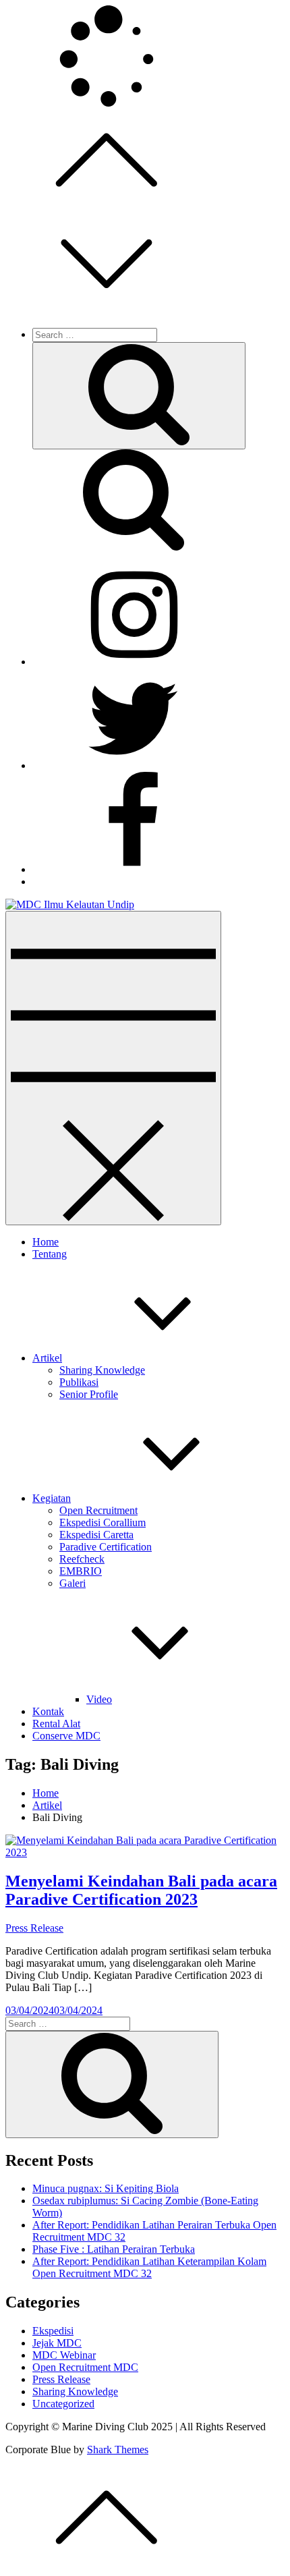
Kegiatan (52, 1498)
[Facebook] (134, 869)
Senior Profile (89, 1394)
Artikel (47, 1358)
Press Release (34, 1928)
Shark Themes (118, 2449)
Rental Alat (56, 1724)
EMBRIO (81, 1571)
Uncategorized (63, 2404)
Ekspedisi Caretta (96, 1535)
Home (46, 1242)
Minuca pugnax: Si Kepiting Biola (106, 2188)
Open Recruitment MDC (85, 2367)
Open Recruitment (98, 1510)
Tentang (50, 1254)
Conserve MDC (66, 1736)
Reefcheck (82, 1559)
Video (99, 1699)
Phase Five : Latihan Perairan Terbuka (114, 2249)
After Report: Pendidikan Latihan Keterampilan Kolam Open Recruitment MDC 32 (149, 2267)
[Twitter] (134, 765)
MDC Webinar (64, 2355)
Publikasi (79, 1382)
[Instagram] (134, 662)
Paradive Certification (106, 1547)
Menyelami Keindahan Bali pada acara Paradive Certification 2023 (141, 1890)
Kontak (48, 1711)
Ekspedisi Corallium (103, 1522)
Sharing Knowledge (102, 1370)
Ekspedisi (53, 2331)
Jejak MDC (57, 2343)
